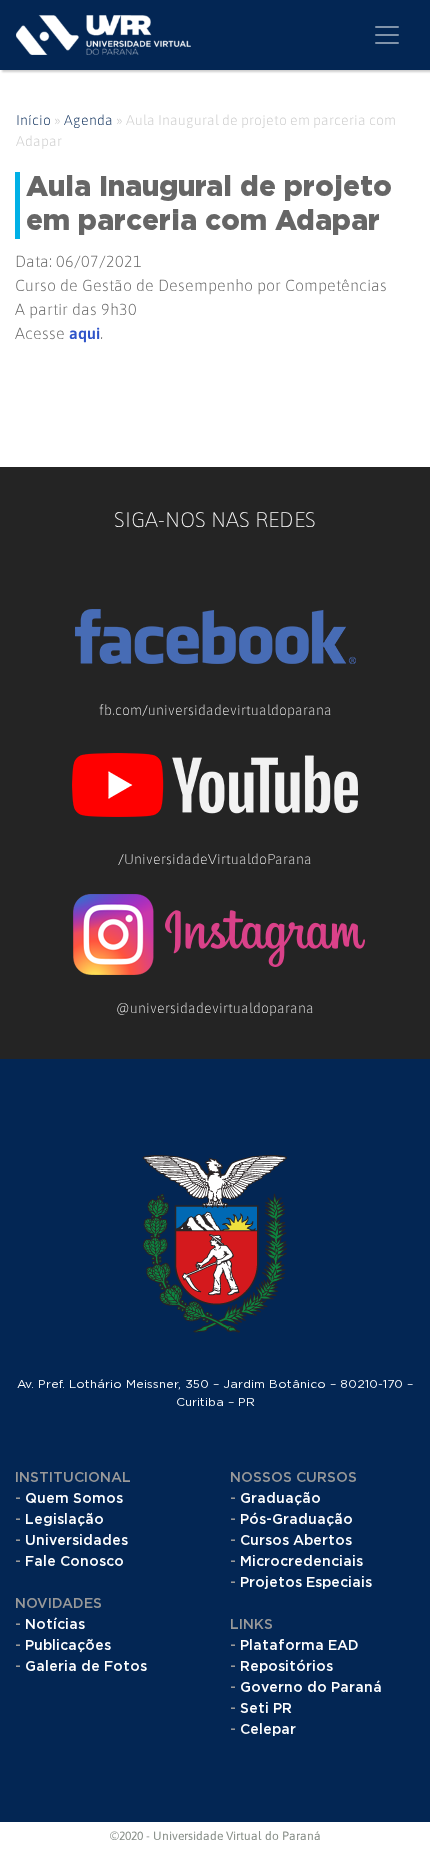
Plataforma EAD (299, 1646)
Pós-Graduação (296, 1520)
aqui (84, 333)
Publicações (68, 1646)
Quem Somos (74, 1499)
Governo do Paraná (311, 1688)
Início (33, 120)
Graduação (280, 1499)
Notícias (55, 1625)
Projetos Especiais (306, 1583)
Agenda (88, 120)
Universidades (76, 1541)
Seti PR (266, 1709)
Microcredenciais (301, 1562)
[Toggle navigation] (387, 35)
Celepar (268, 1730)
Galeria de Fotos (86, 1667)
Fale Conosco (74, 1562)
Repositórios (286, 1667)
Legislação (64, 1520)
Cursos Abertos (296, 1541)
